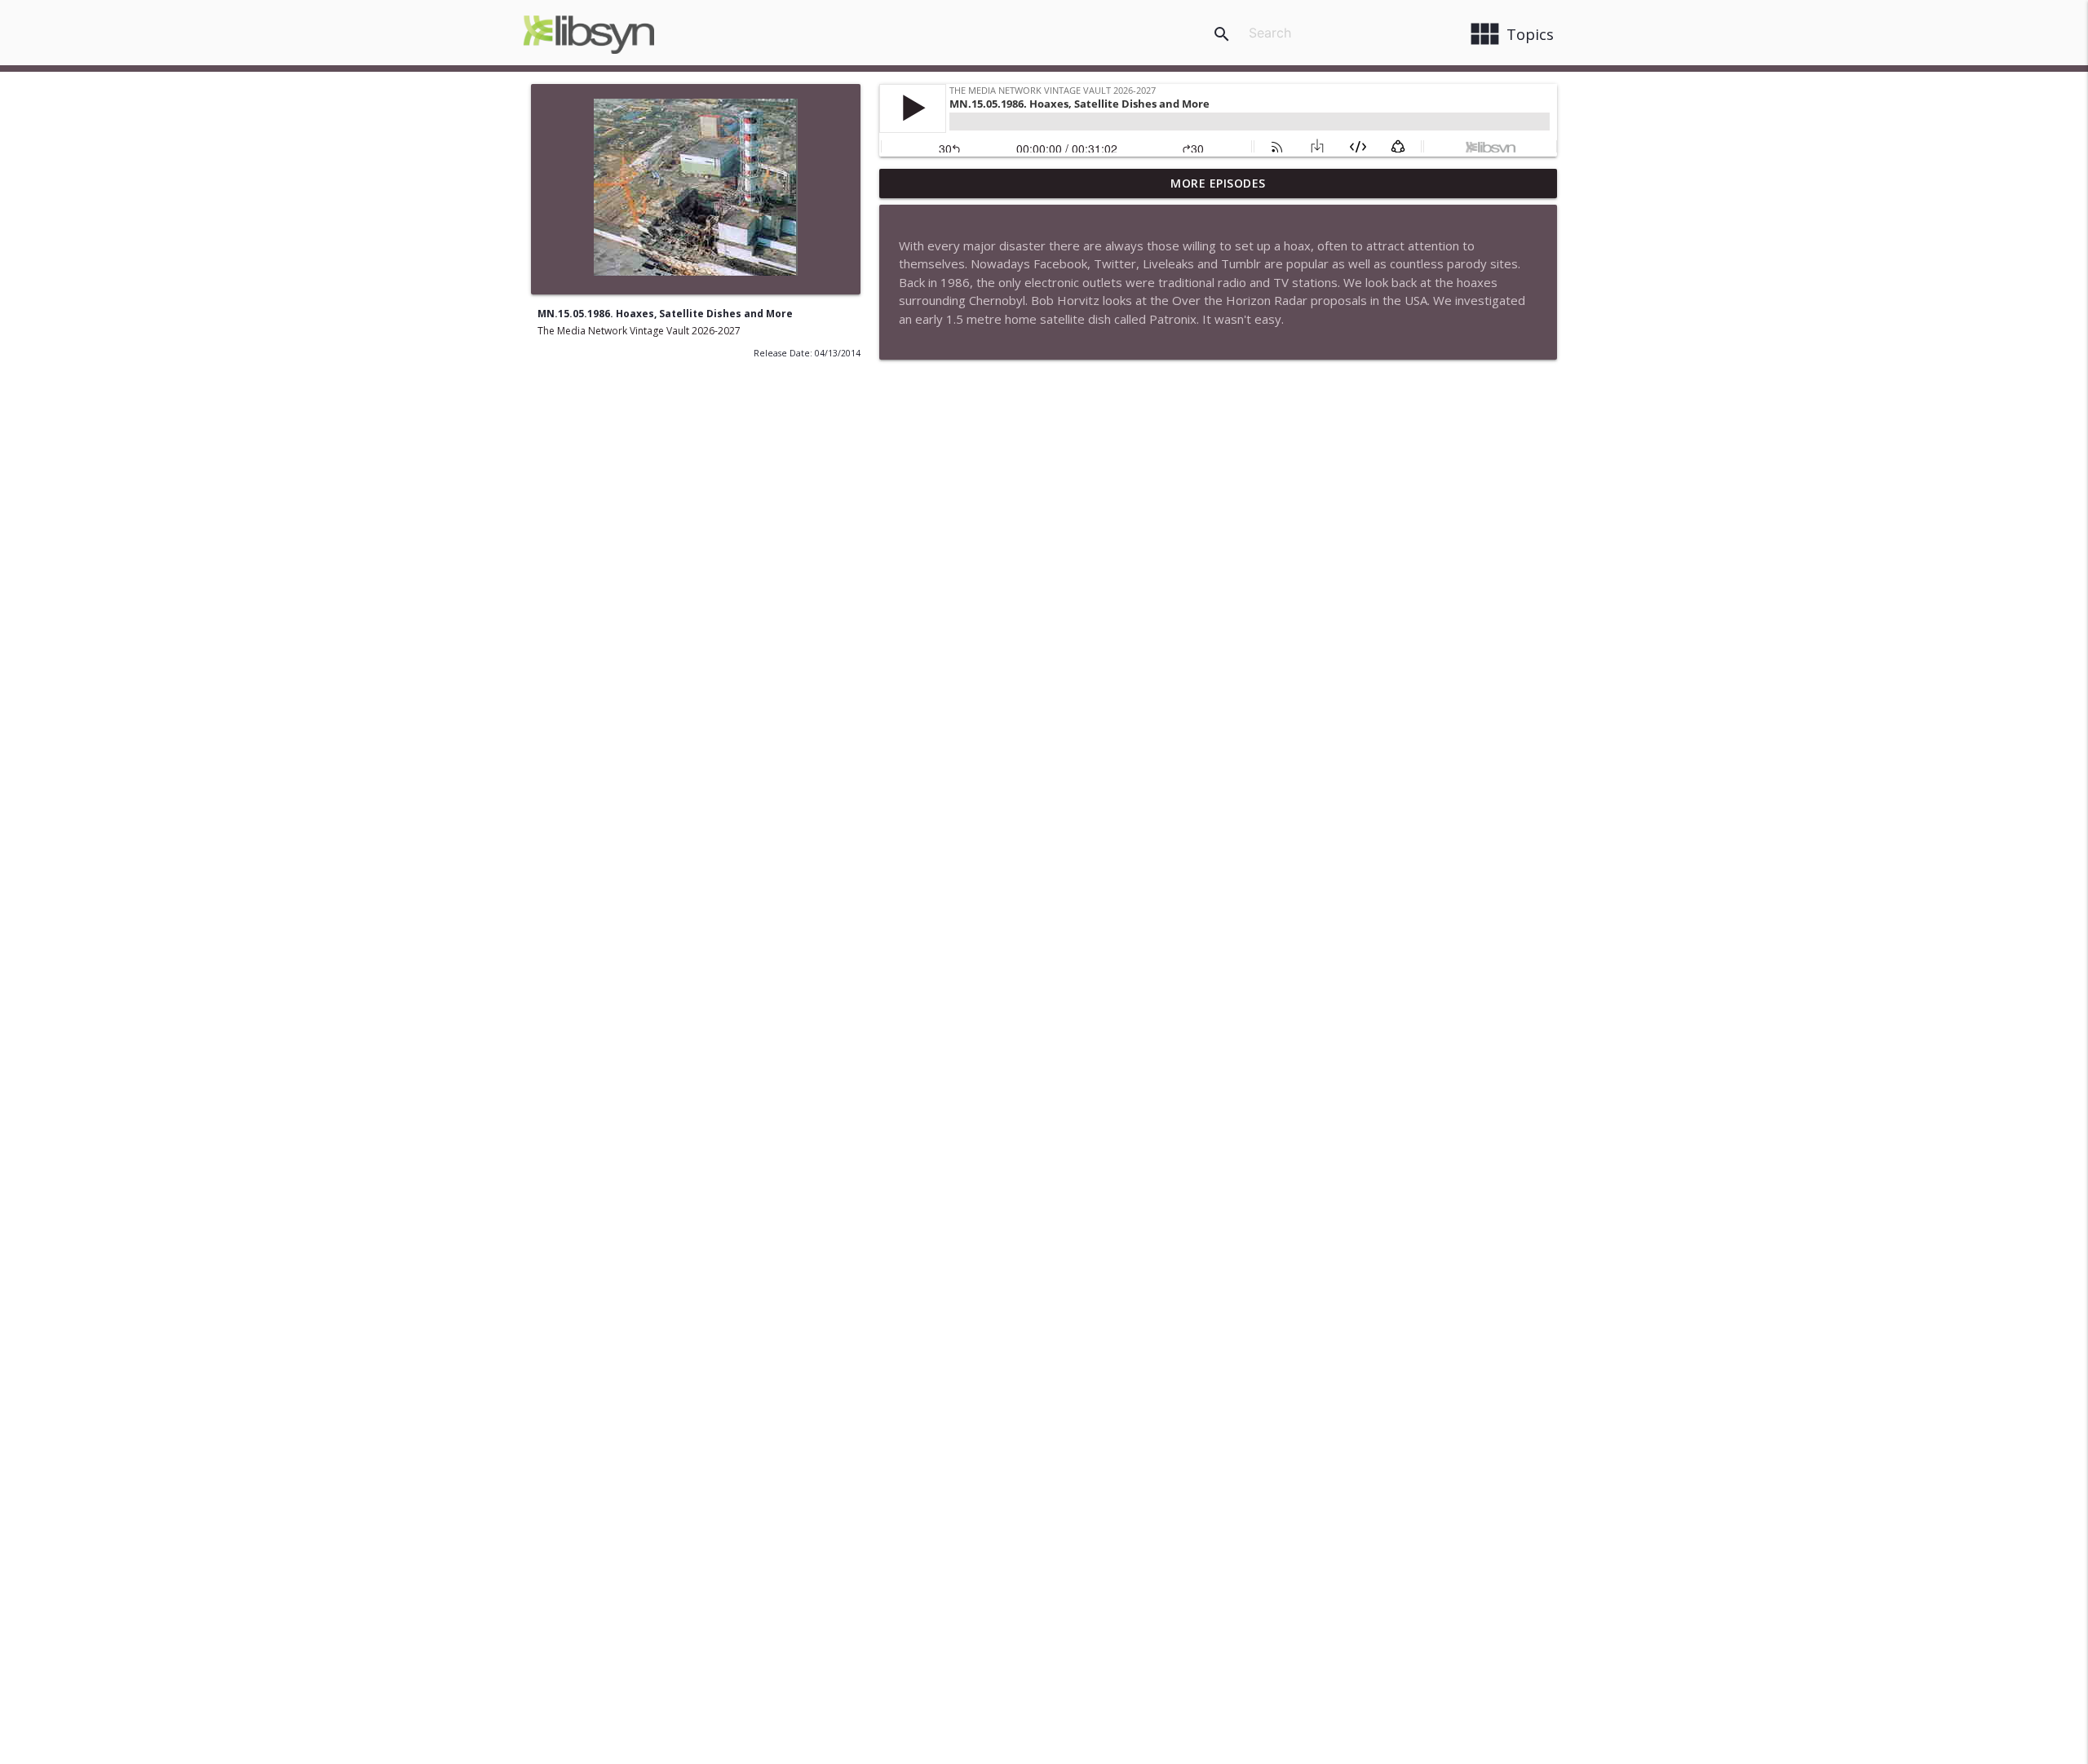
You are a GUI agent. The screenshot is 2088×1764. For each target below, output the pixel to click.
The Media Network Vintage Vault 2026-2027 (639, 331)
